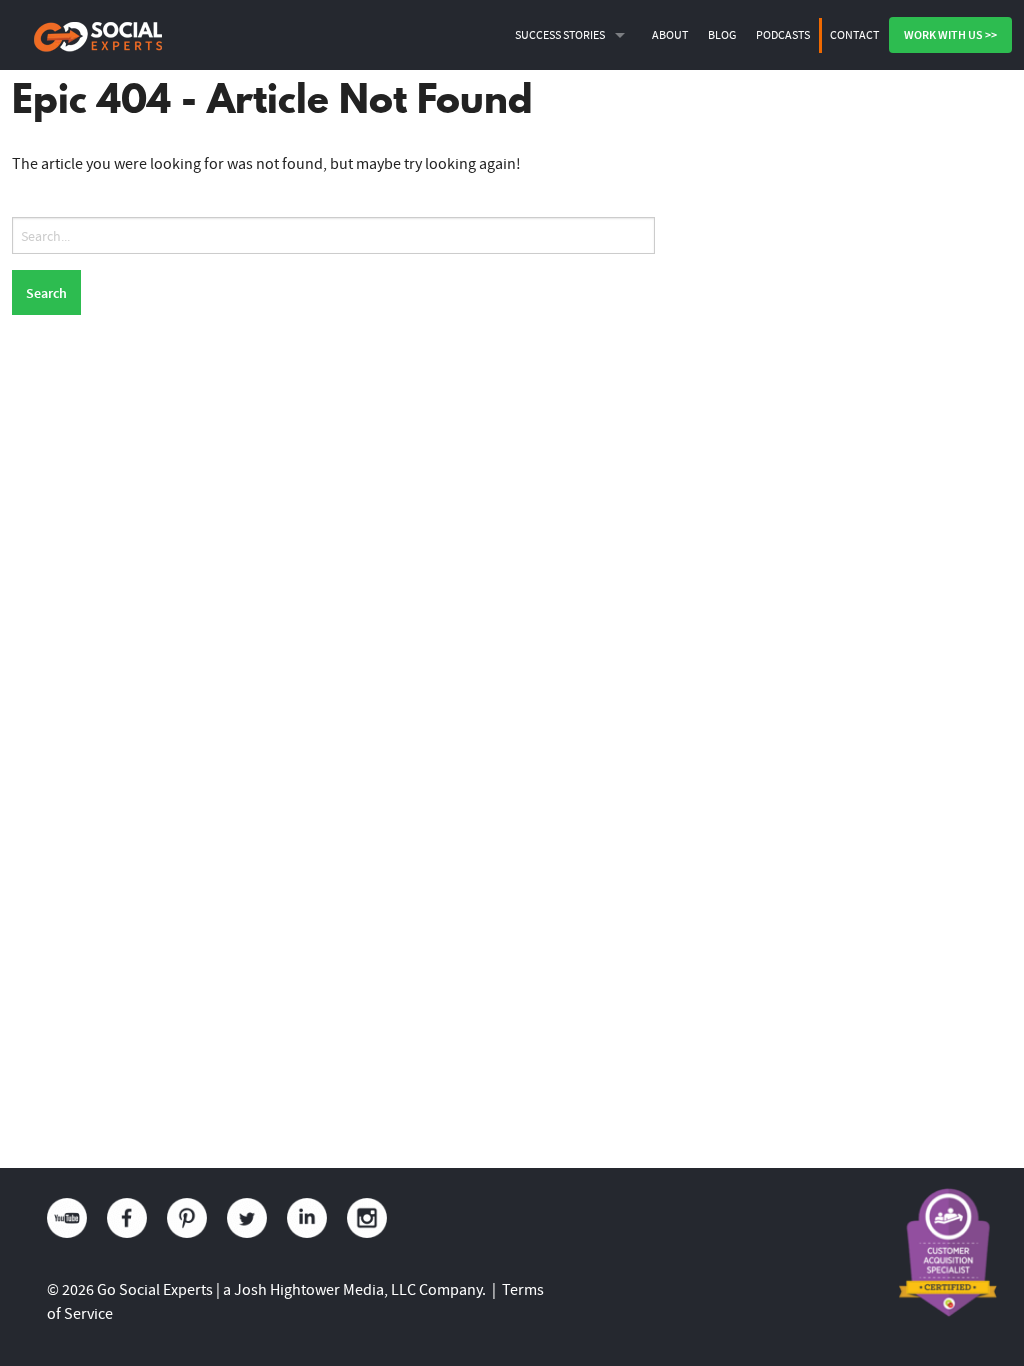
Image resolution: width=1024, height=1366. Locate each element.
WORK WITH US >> (950, 35)
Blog (722, 35)
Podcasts (783, 35)
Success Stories (560, 35)
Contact (854, 35)
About (670, 35)
